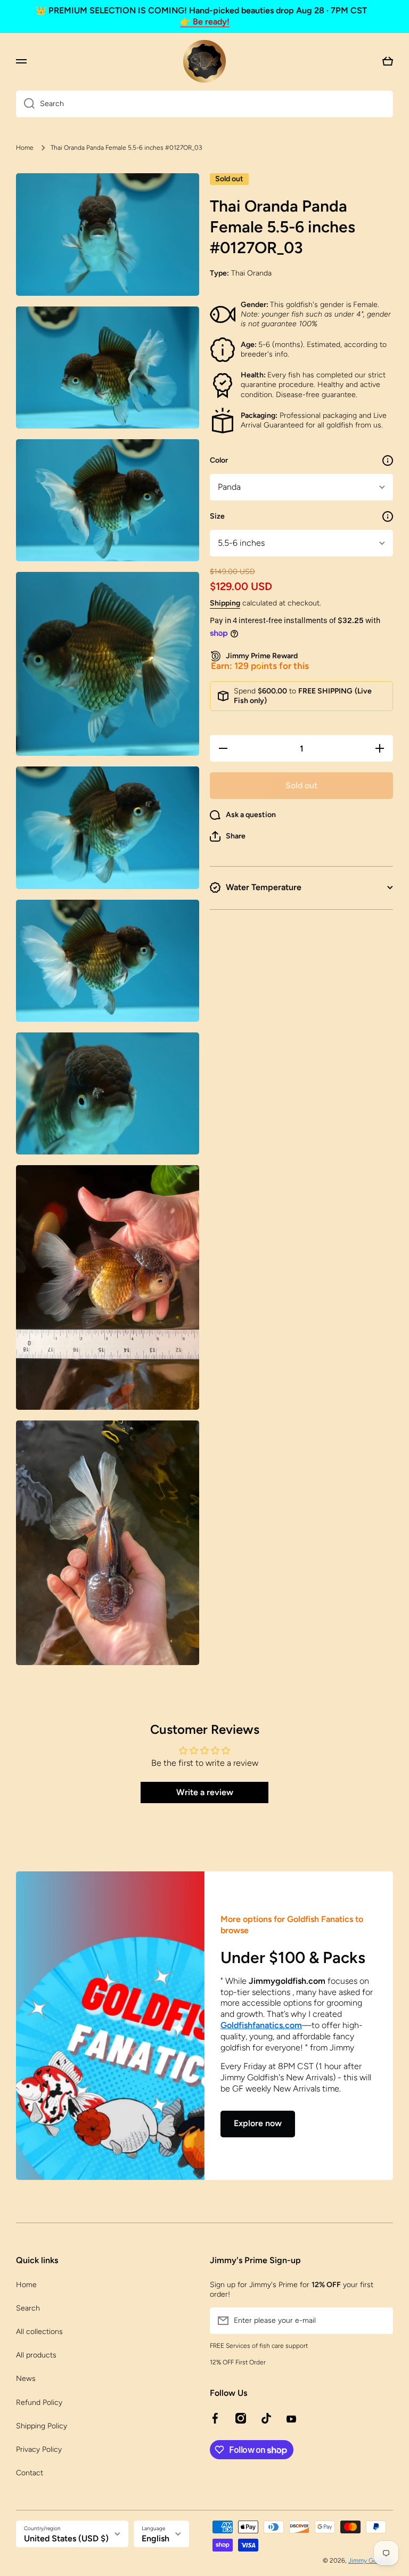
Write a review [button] (205, 1792)
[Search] (25, 104)
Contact (30, 2473)
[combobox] (204, 104)
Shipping (225, 603)
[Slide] (388, 461)
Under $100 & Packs (293, 1957)
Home (25, 148)
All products (36, 2355)
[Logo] (204, 61)
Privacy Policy (39, 2449)
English (156, 2538)
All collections (39, 2332)
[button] (228, 836)
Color (219, 460)
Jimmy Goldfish (371, 2561)
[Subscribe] (380, 2321)
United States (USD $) (66, 2538)
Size (217, 516)
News (26, 2379)
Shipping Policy (42, 2426)
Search (28, 2308)
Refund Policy (39, 2403)
